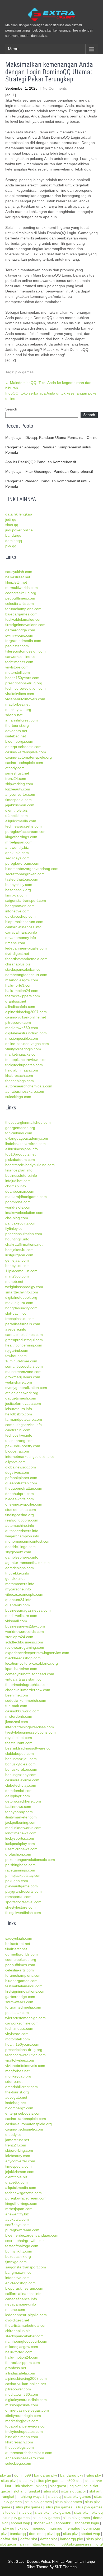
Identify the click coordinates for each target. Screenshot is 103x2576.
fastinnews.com (18, 1807)
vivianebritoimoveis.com (25, 699)
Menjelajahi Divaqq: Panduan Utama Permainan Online (51, 438)
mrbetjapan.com (19, 842)
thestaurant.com (19, 1743)
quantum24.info (18, 1600)
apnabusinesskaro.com (25, 1091)
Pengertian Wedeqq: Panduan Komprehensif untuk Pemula (48, 484)
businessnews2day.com (25, 1626)
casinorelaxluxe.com (22, 1780)
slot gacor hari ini (14, 2544)
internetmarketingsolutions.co (30, 1457)
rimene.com (15, 943)
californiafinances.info (23, 927)
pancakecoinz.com (21, 1223)
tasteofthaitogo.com (22, 879)
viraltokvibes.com (20, 694)
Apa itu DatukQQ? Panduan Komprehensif (41, 462)
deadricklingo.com (20, 1547)
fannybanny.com (19, 1812)
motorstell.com (18, 672)
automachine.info (20, 1525)
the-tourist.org (17, 725)
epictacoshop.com (20, 916)
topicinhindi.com (19, 1133)
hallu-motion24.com (22, 991)
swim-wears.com (19, 635)
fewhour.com (16, 1356)
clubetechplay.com (21, 1785)
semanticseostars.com (24, 1366)
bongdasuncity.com (21, 1308)
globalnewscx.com (21, 1467)
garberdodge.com (20, 630)
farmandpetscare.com (24, 1419)
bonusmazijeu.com (21, 1759)
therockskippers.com (23, 996)
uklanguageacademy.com (27, 1138)
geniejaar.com (17, 1260)
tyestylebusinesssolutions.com (31, 1732)
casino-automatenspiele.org (29, 757)
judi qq (11, 519)
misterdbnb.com (19, 1716)
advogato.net (16, 731)
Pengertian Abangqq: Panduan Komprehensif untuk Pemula (48, 450)
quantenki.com (18, 1605)
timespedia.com (18, 800)
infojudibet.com (18, 1181)
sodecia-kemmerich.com (26, 1700)
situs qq (12, 525)
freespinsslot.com (20, 1319)
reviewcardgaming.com (25, 1647)
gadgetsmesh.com (21, 1398)
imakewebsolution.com (24, 1213)
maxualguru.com (19, 1303)
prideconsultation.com (24, 1234)
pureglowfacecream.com (26, 832)
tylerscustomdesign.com (25, 651)
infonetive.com (17, 911)
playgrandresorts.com (24, 1891)
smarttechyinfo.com (22, 1292)
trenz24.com (16, 779)
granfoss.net (16, 1001)
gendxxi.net (15, 1578)
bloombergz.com (19, 741)
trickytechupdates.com (24, 1065)
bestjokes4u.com (19, 1250)
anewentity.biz (17, 847)
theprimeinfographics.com (27, 1685)
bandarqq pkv (46, 2475)
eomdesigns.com (20, 1568)
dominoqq (14, 541)
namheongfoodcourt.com (26, 975)
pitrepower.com (18, 1022)
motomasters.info (20, 1584)
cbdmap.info (16, 1186)
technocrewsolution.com (25, 688)
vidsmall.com (16, 1621)
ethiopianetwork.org (22, 1393)
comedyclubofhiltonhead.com (30, 1674)
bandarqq (13, 535)
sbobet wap (20, 2523)
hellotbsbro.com (19, 1414)
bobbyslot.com (17, 1266)
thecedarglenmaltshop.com (28, 1122)
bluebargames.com (21, 614)
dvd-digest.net (17, 954)
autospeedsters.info (22, 1531)
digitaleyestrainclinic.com (26, 1033)
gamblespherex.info (22, 1557)
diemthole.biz (16, 810)
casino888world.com (22, 1711)
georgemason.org (20, 1128)
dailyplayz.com (18, 1796)
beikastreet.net (18, 577)
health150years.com (22, 678)
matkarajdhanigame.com (26, 1197)
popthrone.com (18, 1202)
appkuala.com (17, 853)
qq (58, 2534)
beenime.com (17, 1695)
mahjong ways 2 (31, 2496)
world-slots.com (18, 1207)
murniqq (55, 2528)
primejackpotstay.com (23, 1875)
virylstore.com (17, 667)
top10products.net (20, 1154)
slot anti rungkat (27, 2491)
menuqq (39, 2528)
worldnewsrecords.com (25, 1632)
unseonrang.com (19, 1441)
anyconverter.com (20, 794)
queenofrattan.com (21, 1483)
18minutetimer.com (21, 1361)
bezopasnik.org (18, 890)
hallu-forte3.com (19, 985)
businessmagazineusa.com (28, 1610)
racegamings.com (20, 1870)
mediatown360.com (22, 1028)
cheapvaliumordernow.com (28, 1690)
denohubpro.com (20, 1494)
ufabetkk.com (17, 816)
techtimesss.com (19, 662)
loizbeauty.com (18, 789)
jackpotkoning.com (21, 1822)
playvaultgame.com (22, 1886)
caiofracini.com (18, 1430)
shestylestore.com (20, 1907)
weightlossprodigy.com (24, 1287)
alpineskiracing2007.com (26, 1012)
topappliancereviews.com (26, 1060)
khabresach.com (19, 1075)
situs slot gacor (74, 2491)
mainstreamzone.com (23, 1372)
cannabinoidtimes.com (24, 1335)
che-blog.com (17, 1218)
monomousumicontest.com (28, 1541)
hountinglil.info (17, 1239)
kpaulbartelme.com (21, 1669)
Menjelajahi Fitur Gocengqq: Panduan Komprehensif (49, 471)
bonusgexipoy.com (21, 1775)
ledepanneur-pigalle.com (26, 948)
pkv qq (11, 546)
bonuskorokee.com (21, 1769)
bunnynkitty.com (19, 885)
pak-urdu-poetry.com (23, 1446)
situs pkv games (50, 2481)
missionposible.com (22, 1038)
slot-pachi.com (17, 1313)
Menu (13, 49)
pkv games (24, 372)
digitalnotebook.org (21, 1297)
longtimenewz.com (21, 1833)
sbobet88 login (87, 2523)
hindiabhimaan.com (22, 1070)
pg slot (75, 2486)
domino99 (23, 2475)
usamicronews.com (21, 1849)
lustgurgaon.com (19, 1255)
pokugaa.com (17, 1881)
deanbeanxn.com (20, 1191)
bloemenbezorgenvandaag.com (32, 869)
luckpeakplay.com (20, 1844)
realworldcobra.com (22, 1520)
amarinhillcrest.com (22, 720)
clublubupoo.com (20, 1753)
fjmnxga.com (16, 895)
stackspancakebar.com (24, 969)
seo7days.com (17, 858)
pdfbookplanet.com (21, 1478)
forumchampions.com (23, 609)
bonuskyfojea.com (20, 1764)
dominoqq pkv (41, 2534)
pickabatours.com (20, 1160)
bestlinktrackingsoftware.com (29, 1748)
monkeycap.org (18, 710)
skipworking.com (19, 784)
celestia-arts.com (20, 603)
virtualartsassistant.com (25, 1679)
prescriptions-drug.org (24, 683)
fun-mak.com (16, 1706)
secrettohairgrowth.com (25, 874)
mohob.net (14, 1282)
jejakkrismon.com (20, 805)
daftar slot (9, 2539)
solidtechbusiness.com (24, 1642)
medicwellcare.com (21, 1616)
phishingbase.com (20, 1865)
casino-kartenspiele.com (26, 752)
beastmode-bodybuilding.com (30, 1165)
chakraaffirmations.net (24, 1244)
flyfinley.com (15, 1228)
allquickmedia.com (21, 821)
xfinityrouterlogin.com (23, 1049)
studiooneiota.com (21, 1510)
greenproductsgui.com (24, 1340)
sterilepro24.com (19, 1637)
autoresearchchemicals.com (29, 1086)
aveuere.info (16, 1329)
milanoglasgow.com (22, 980)
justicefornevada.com (23, 1403)
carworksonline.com (22, 657)
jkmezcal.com (17, 1722)
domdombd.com (19, 1791)
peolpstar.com (17, 646)
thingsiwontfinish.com (23, 1913)
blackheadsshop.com (23, 1658)
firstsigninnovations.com (25, 625)
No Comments (55, 88)
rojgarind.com (17, 1350)
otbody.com (15, 768)
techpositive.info (19, 1435)
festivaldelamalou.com (24, 619)
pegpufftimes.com (20, 598)
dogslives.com (17, 1472)
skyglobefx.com (18, 1552)
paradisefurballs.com (23, 1324)
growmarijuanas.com (23, 1377)
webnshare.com (19, 1382)
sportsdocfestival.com (23, 1902)
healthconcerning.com (24, 1345)
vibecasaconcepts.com (24, 1594)
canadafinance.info (21, 932)
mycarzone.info (18, 1589)
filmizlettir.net (16, 582)
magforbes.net (17, 704)
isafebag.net (16, 736)
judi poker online (19, 530)
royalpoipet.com (19, 1738)
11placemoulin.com (21, 1271)
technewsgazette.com (24, 826)
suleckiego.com (18, 1097)
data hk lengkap (19, 514)
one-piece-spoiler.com (24, 1504)
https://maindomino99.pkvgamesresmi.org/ (67, 2544)
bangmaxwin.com (20, 906)
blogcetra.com (17, 1451)
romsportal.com (18, 1897)
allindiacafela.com (20, 1007)
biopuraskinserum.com (24, 922)
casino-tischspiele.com (24, 763)
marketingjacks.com (22, 1054)
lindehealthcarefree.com (25, 1144)
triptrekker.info (17, 1573)
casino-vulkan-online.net (26, 1017)
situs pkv (94, 2475)
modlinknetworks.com (23, 1828)
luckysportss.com (20, 1838)
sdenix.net (14, 715)
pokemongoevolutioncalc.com (30, 1860)
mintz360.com (17, 1276)
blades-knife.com (20, 1499)
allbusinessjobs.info (22, 1149)
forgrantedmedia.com (23, 641)
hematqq (73, 2528)
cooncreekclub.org (21, 593)
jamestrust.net (17, 773)
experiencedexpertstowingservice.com (37, 1653)
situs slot (51, 2491)
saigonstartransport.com (26, 900)
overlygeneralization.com (26, 1388)
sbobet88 (64, 2523)
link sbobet (24, 2486)
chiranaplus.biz (18, 964)
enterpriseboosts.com (23, 747)
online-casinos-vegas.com (27, 1044)
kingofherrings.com (21, 837)
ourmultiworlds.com (22, 588)
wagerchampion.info (22, 1536)
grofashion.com (18, 1854)
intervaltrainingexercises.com (30, 1727)
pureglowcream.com (22, 863)
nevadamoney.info (21, 938)
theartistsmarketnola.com (26, 959)
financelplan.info (19, 1170)
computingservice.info (24, 1425)
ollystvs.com (15, 1462)
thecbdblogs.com (20, 1081)
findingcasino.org (20, 1515)
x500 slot (74, 2481)
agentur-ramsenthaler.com (27, 1563)
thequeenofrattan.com (24, 1488)
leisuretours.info (19, 1409)
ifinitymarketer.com (21, 1817)
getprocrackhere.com (23, 1801)
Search (11, 409)
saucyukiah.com (19, 572)
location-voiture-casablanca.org (32, 1663)
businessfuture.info (21, 1175)
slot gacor (58, 2486)
